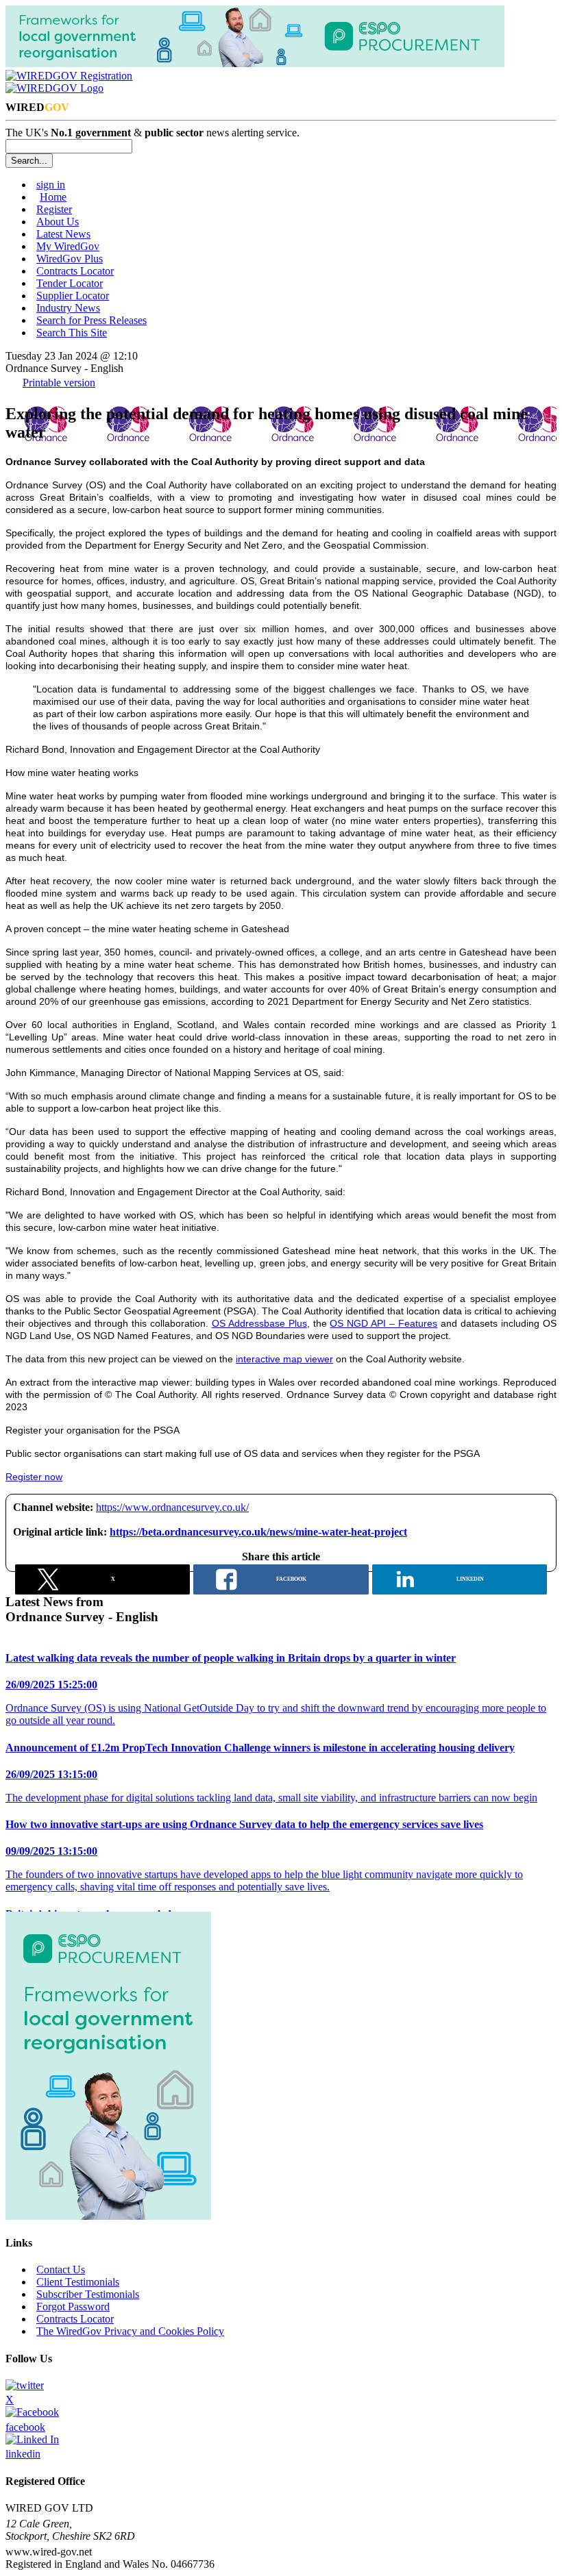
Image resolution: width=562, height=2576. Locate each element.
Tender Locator (70, 283)
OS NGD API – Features (383, 1323)
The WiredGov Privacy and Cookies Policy (130, 2331)
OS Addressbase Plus (259, 1323)
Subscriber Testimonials (88, 2294)
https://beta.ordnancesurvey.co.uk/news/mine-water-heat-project (258, 1532)
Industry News (68, 308)
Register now (34, 1477)
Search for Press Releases (91, 320)
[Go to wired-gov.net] (54, 88)
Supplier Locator (73, 296)
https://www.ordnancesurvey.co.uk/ (172, 1507)
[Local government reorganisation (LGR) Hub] (255, 63)
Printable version (59, 383)
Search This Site (72, 333)
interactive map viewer (284, 1359)
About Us (58, 222)
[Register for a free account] (69, 76)
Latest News (63, 234)
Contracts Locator (75, 271)
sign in (51, 185)
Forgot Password (73, 2306)
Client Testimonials (78, 2282)
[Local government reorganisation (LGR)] (108, 2216)
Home (53, 197)
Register (54, 209)
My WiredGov (68, 246)
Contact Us (61, 2269)
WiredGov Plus (70, 259)
